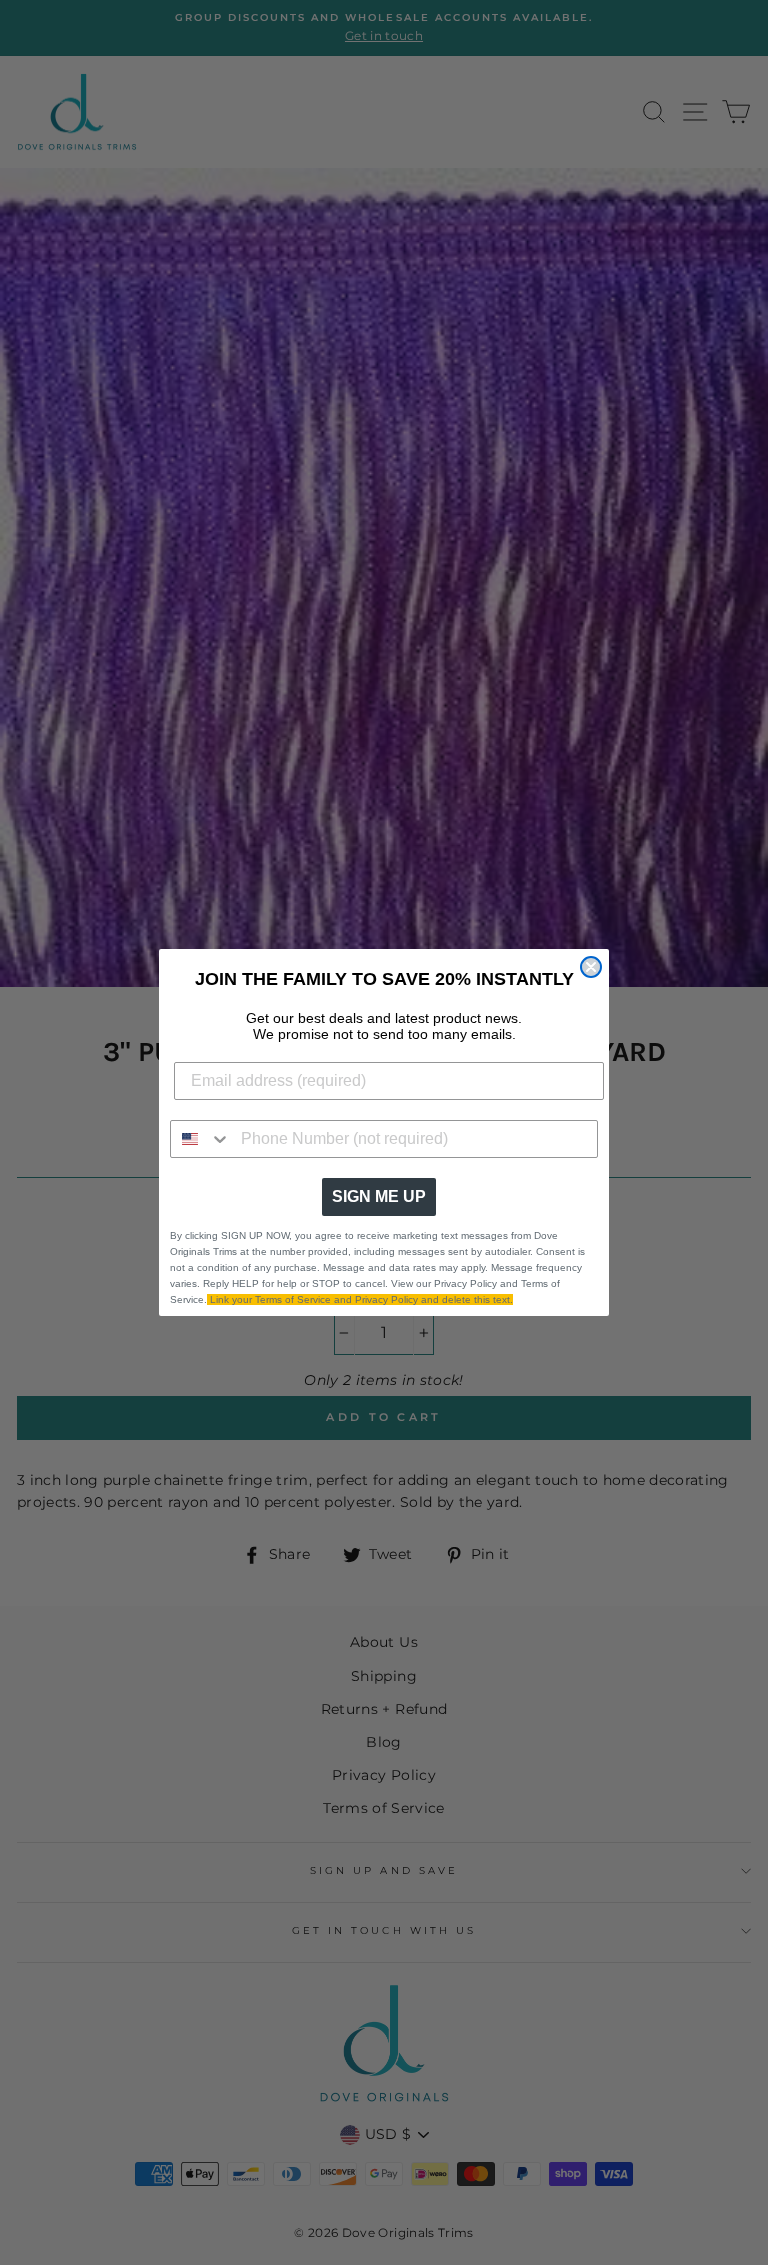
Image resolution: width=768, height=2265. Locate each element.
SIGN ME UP (379, 1196)
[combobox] (201, 1139)
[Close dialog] (591, 967)
